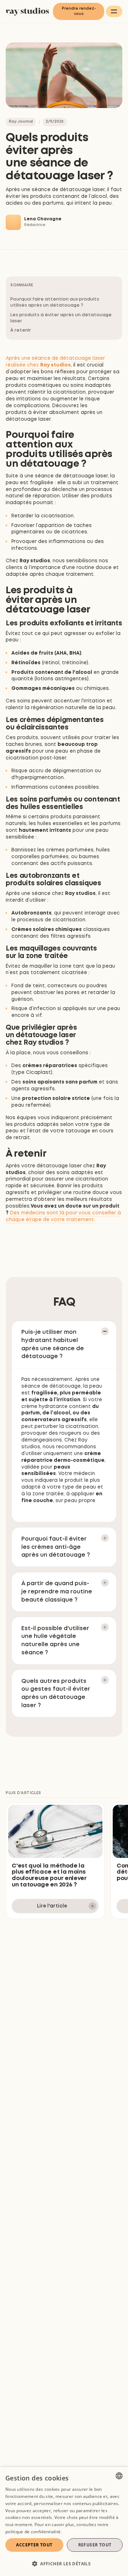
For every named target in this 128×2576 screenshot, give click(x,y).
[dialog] (64, 2521)
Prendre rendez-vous (79, 11)
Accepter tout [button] (34, 2545)
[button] (114, 11)
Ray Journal (21, 122)
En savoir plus (77, 2532)
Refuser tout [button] (95, 2545)
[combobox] (119, 2476)
